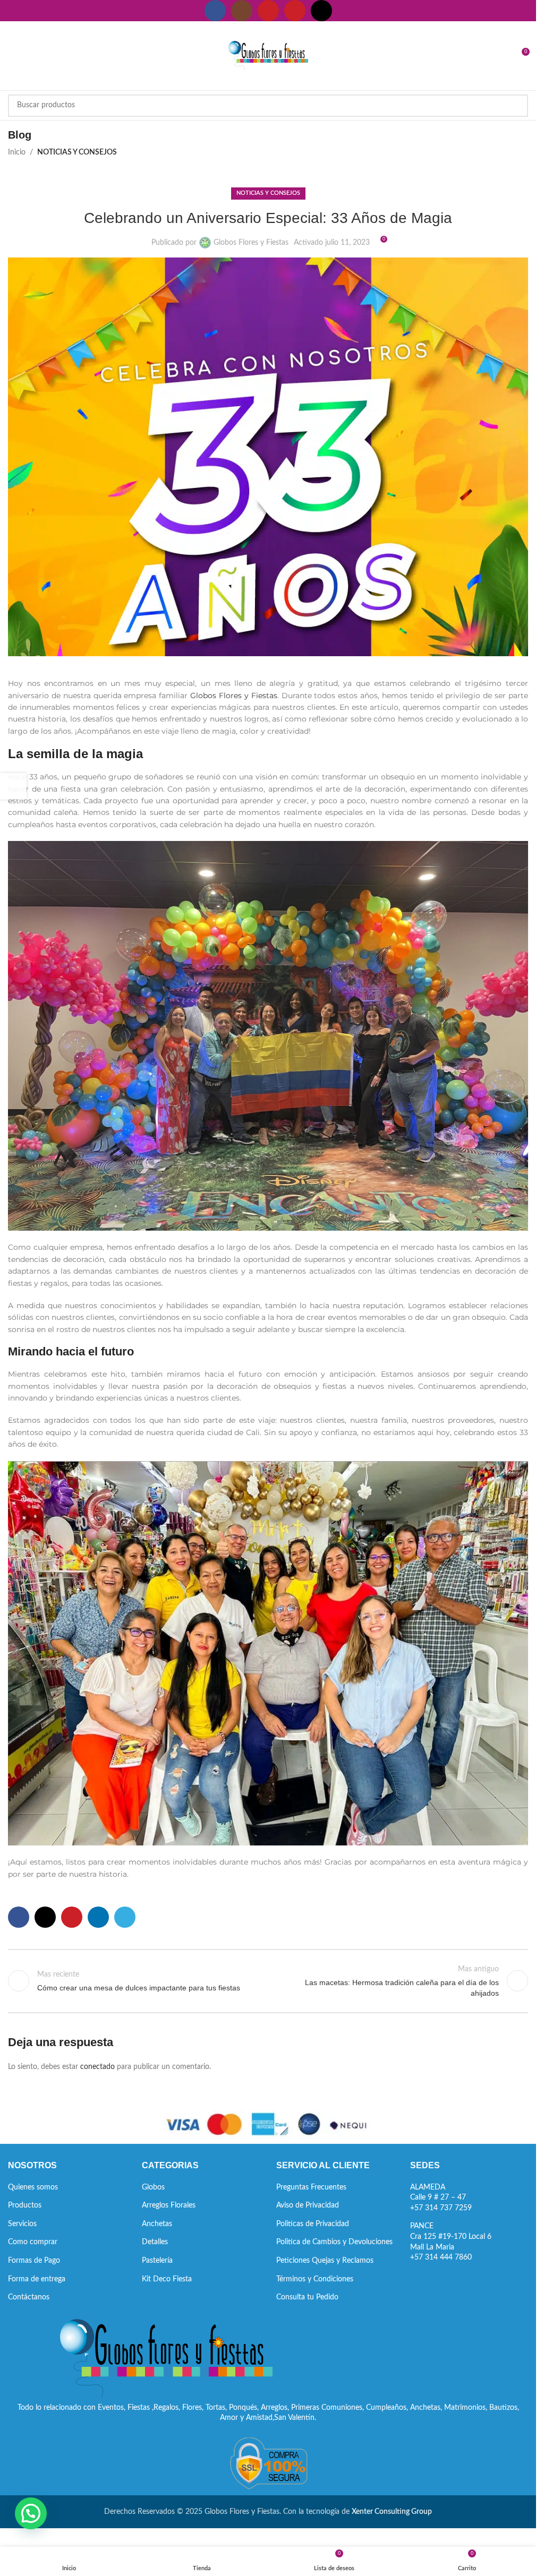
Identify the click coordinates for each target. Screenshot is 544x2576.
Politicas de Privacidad (313, 2224)
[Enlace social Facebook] (215, 11)
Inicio (17, 152)
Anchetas (157, 2224)
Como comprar (33, 2242)
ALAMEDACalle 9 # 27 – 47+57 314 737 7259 (441, 2198)
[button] (31, 2513)
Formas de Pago (34, 2261)
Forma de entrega (37, 2279)
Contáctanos (29, 2297)
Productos (25, 2205)
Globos (153, 2187)
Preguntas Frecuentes (311, 2187)
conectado (97, 2067)
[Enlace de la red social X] (45, 1917)
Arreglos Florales (169, 2205)
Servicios (22, 2224)
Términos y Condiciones (315, 2279)
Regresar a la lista (268, 1981)
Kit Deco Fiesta (167, 2279)
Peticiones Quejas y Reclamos (325, 2261)
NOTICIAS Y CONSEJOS (77, 152)
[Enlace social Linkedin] (98, 1917)
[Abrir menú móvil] (12, 56)
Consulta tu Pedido (307, 2297)
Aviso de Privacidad (308, 2205)
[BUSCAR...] (517, 106)
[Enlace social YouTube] (268, 11)
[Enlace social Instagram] (242, 11)
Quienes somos (33, 2187)
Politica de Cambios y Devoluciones (334, 2242)
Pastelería (157, 2261)
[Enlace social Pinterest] (295, 11)
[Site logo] (268, 56)
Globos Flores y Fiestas (251, 243)
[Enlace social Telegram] (125, 1917)
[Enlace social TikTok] (321, 11)
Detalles (155, 2242)
